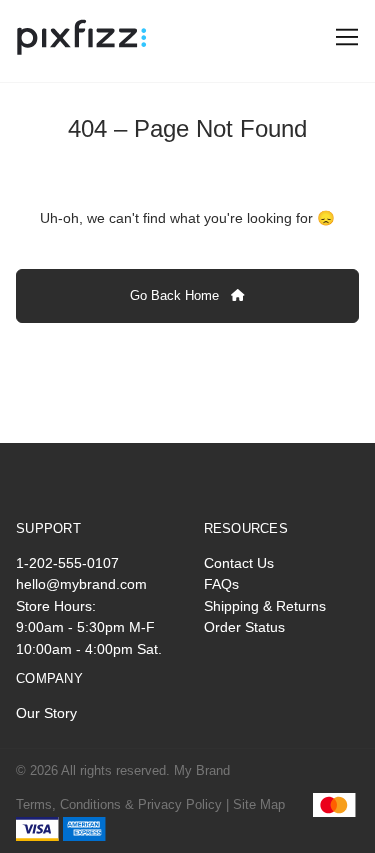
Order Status (244, 627)
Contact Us (239, 563)
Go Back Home (176, 295)
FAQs (221, 584)
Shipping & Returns (265, 606)
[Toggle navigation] (343, 37)
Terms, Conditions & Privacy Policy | (122, 804)
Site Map (259, 804)
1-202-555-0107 (67, 563)
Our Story (46, 713)
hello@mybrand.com (81, 584)
